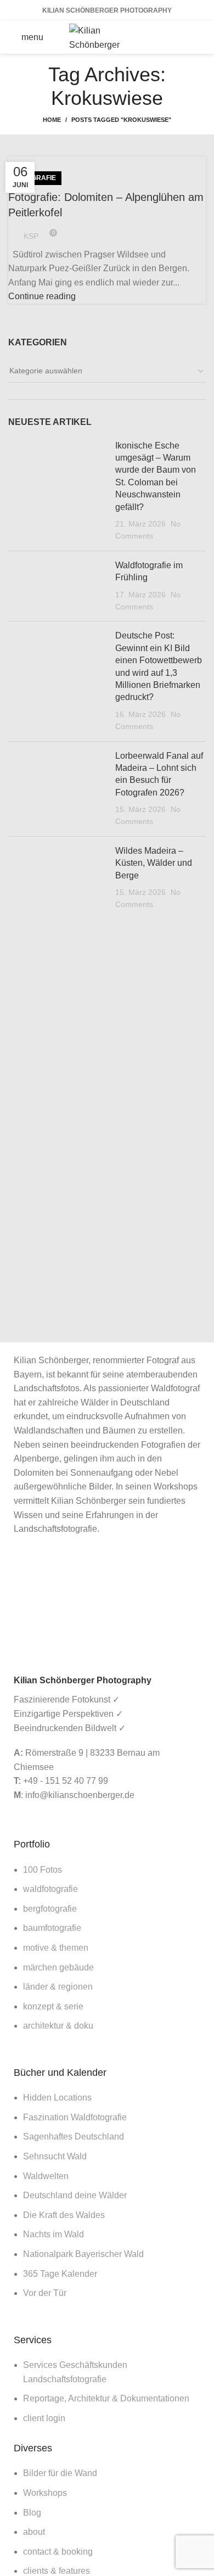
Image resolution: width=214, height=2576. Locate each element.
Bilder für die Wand (60, 2473)
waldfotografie (50, 1889)
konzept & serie (53, 2006)
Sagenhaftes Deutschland (74, 2137)
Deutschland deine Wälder (75, 2195)
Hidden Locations (57, 2098)
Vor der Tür (45, 2293)
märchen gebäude (58, 1967)
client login (44, 2418)
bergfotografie (50, 1909)
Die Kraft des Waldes (64, 2215)
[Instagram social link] (195, 29)
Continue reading (42, 296)
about (34, 2532)
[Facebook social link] (167, 29)
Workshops (45, 2493)
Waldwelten (46, 2176)
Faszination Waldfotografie (75, 2117)
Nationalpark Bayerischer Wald (83, 2254)
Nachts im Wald (54, 2234)
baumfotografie (52, 1928)
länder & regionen (58, 1987)
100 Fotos (43, 1870)
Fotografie (35, 178)
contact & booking (58, 2552)
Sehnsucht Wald (55, 2156)
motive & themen (56, 1948)
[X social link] (181, 29)
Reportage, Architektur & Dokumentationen (106, 2398)
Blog (32, 2513)
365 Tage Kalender (60, 2274)
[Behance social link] (181, 46)
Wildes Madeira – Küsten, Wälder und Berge (154, 863)
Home (52, 120)
